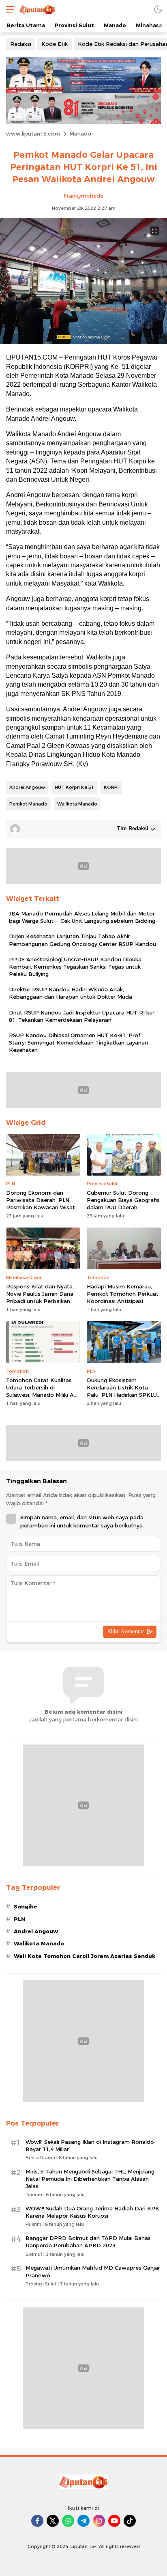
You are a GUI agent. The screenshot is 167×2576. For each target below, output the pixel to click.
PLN (19, 1919)
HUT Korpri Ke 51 (74, 787)
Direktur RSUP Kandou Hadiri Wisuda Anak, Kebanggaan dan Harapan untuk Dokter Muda (71, 993)
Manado (80, 134)
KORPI (111, 787)
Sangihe (26, 1906)
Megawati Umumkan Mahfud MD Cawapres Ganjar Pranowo (93, 2271)
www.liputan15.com (33, 134)
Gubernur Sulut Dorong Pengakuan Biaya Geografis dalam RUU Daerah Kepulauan (123, 1204)
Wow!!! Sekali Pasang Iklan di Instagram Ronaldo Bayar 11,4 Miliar (90, 2145)
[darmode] (158, 9)
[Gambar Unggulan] (83, 342)
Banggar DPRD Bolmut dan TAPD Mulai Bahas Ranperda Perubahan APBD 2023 (88, 2242)
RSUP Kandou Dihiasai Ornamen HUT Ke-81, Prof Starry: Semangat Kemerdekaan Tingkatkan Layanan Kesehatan (78, 1042)
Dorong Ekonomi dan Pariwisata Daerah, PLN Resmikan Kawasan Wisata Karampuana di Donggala (42, 1204)
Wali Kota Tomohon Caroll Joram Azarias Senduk (85, 1956)
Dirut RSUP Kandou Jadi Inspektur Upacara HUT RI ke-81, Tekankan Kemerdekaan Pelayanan (82, 1016)
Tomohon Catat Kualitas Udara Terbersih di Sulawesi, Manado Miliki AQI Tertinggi (43, 1391)
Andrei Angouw (27, 787)
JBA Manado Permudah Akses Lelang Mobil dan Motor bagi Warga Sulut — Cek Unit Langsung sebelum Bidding (82, 917)
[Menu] (8, 9)
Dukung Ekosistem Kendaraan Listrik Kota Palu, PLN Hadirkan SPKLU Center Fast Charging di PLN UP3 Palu (122, 1395)
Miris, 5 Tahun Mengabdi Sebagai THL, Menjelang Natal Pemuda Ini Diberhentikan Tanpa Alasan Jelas (90, 2179)
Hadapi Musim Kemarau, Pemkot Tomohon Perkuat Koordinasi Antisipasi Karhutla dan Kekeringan (123, 1298)
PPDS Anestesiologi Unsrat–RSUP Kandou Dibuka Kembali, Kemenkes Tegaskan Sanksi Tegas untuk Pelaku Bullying (75, 967)
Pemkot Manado (28, 804)
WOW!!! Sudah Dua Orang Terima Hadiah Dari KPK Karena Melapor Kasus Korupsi (92, 2212)
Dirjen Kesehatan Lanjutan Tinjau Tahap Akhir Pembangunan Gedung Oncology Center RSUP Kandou (82, 940)
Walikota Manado (77, 804)
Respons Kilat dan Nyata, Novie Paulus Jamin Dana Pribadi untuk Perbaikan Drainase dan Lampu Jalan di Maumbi (41, 1301)
